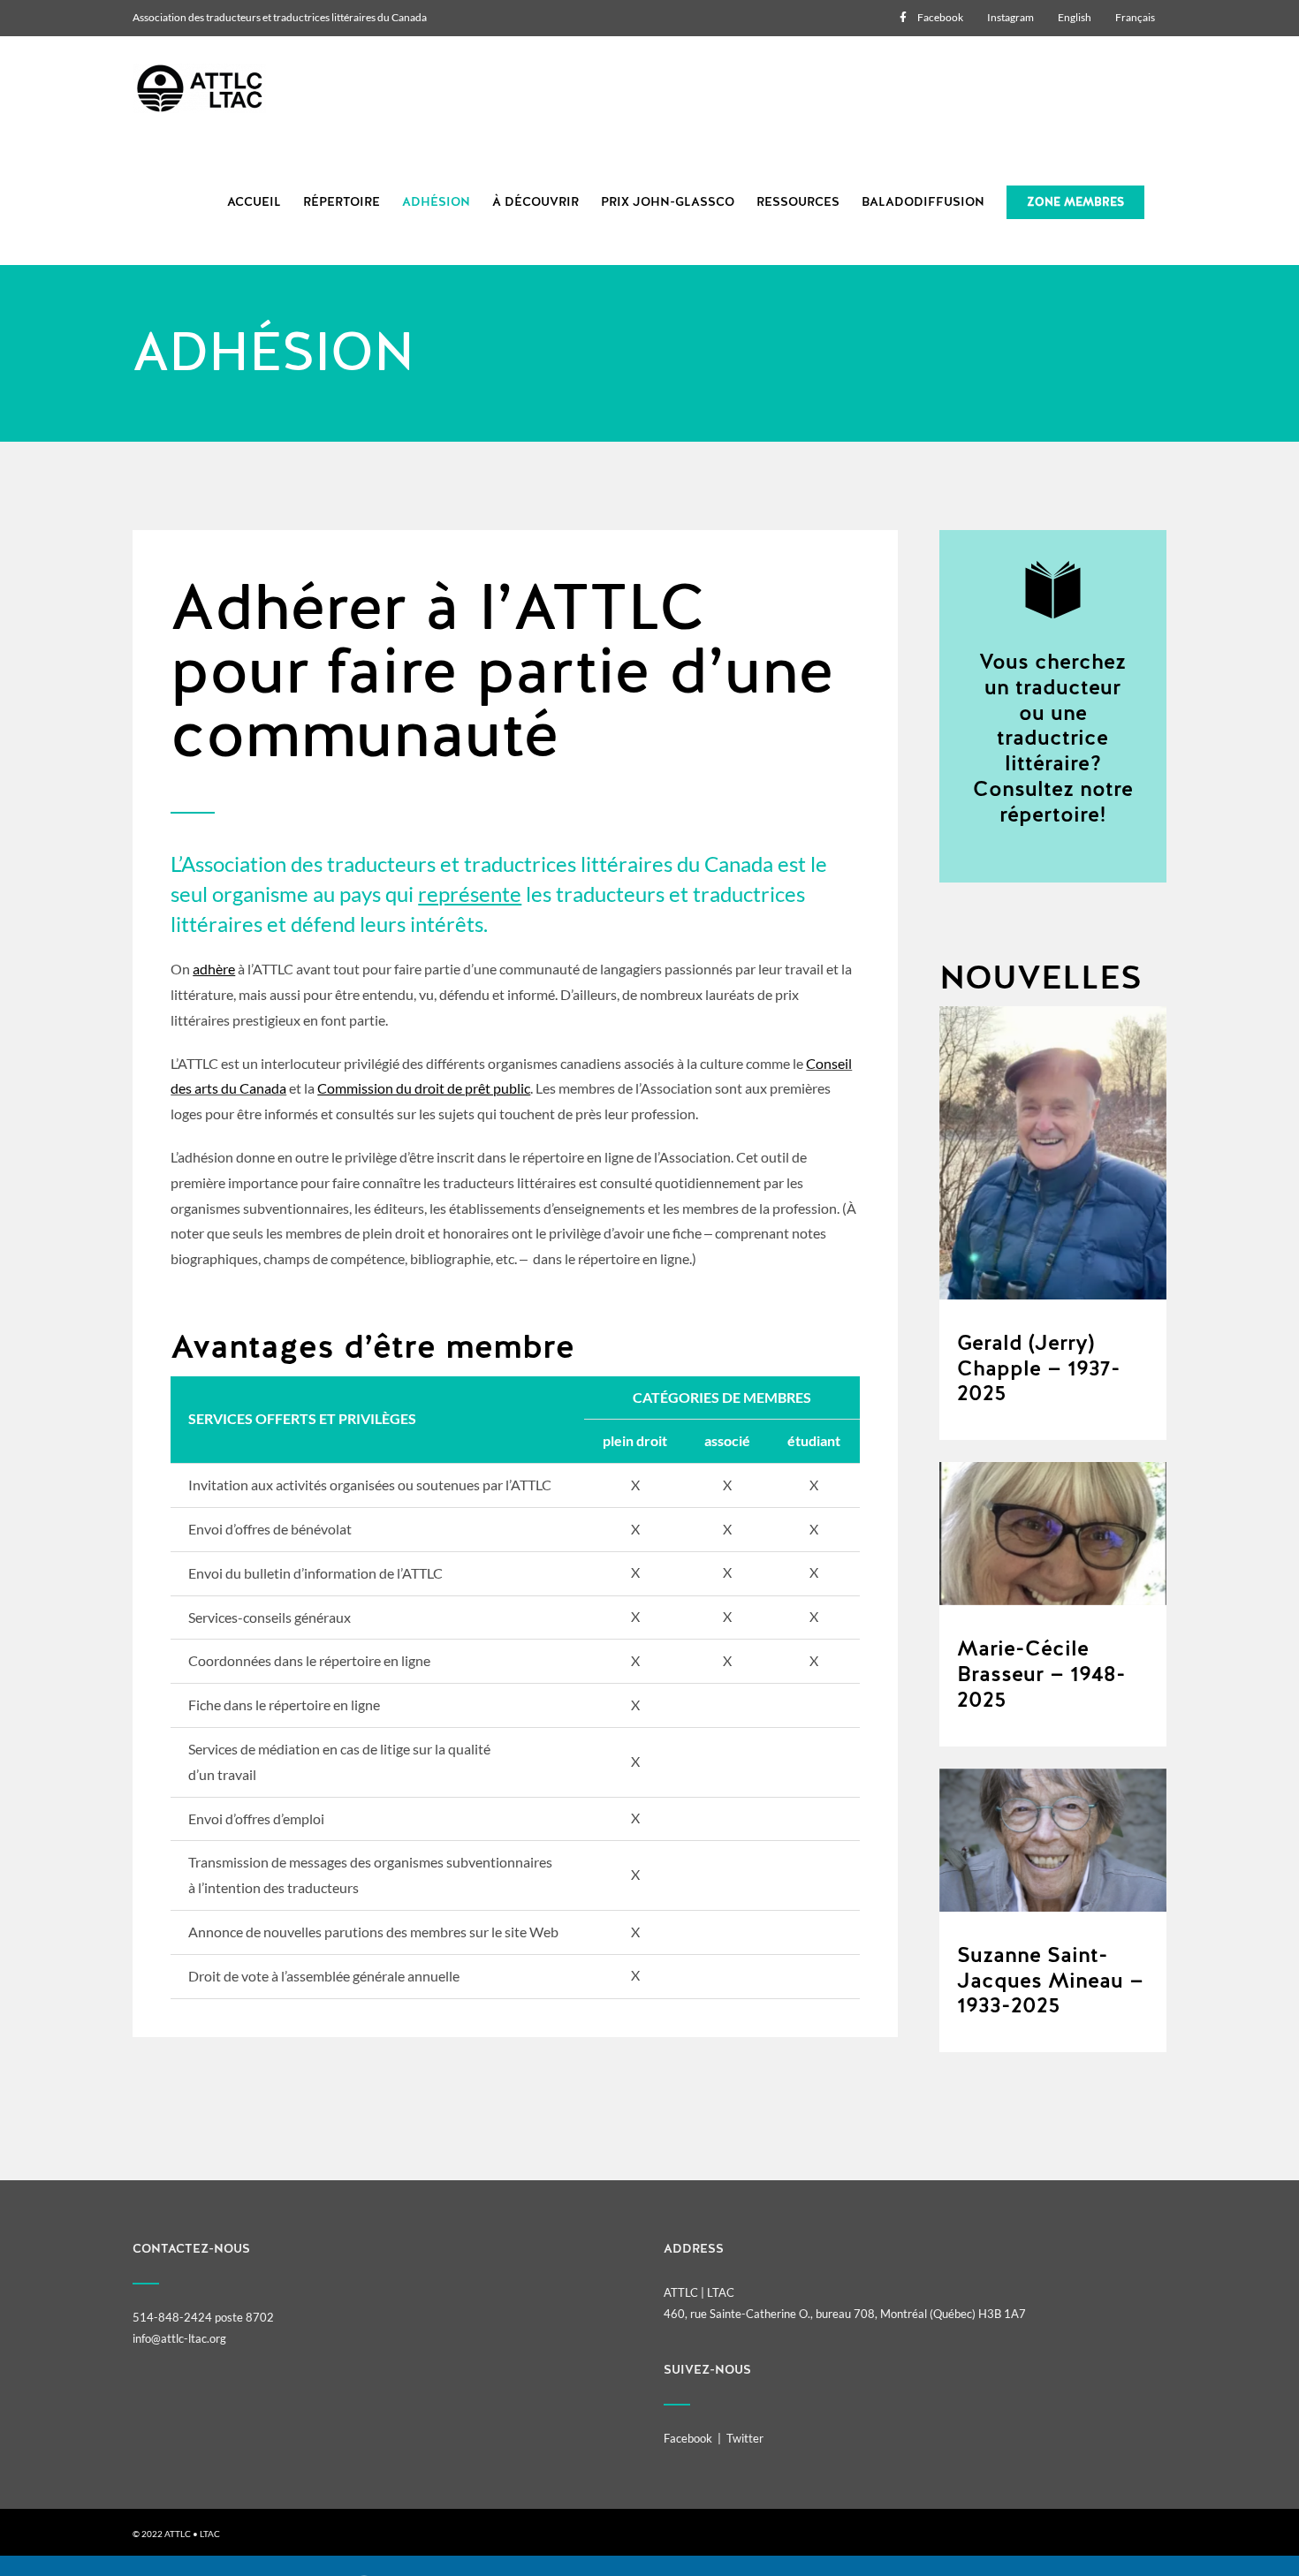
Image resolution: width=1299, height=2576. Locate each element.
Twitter (745, 2438)
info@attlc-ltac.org (179, 2338)
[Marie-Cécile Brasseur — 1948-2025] (1053, 1534)
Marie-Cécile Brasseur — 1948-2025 (1041, 1674)
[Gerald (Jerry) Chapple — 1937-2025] (1053, 1153)
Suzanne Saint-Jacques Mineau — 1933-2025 (1050, 1981)
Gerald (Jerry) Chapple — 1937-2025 (1039, 1368)
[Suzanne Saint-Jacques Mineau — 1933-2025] (1053, 1840)
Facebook (688, 2438)
